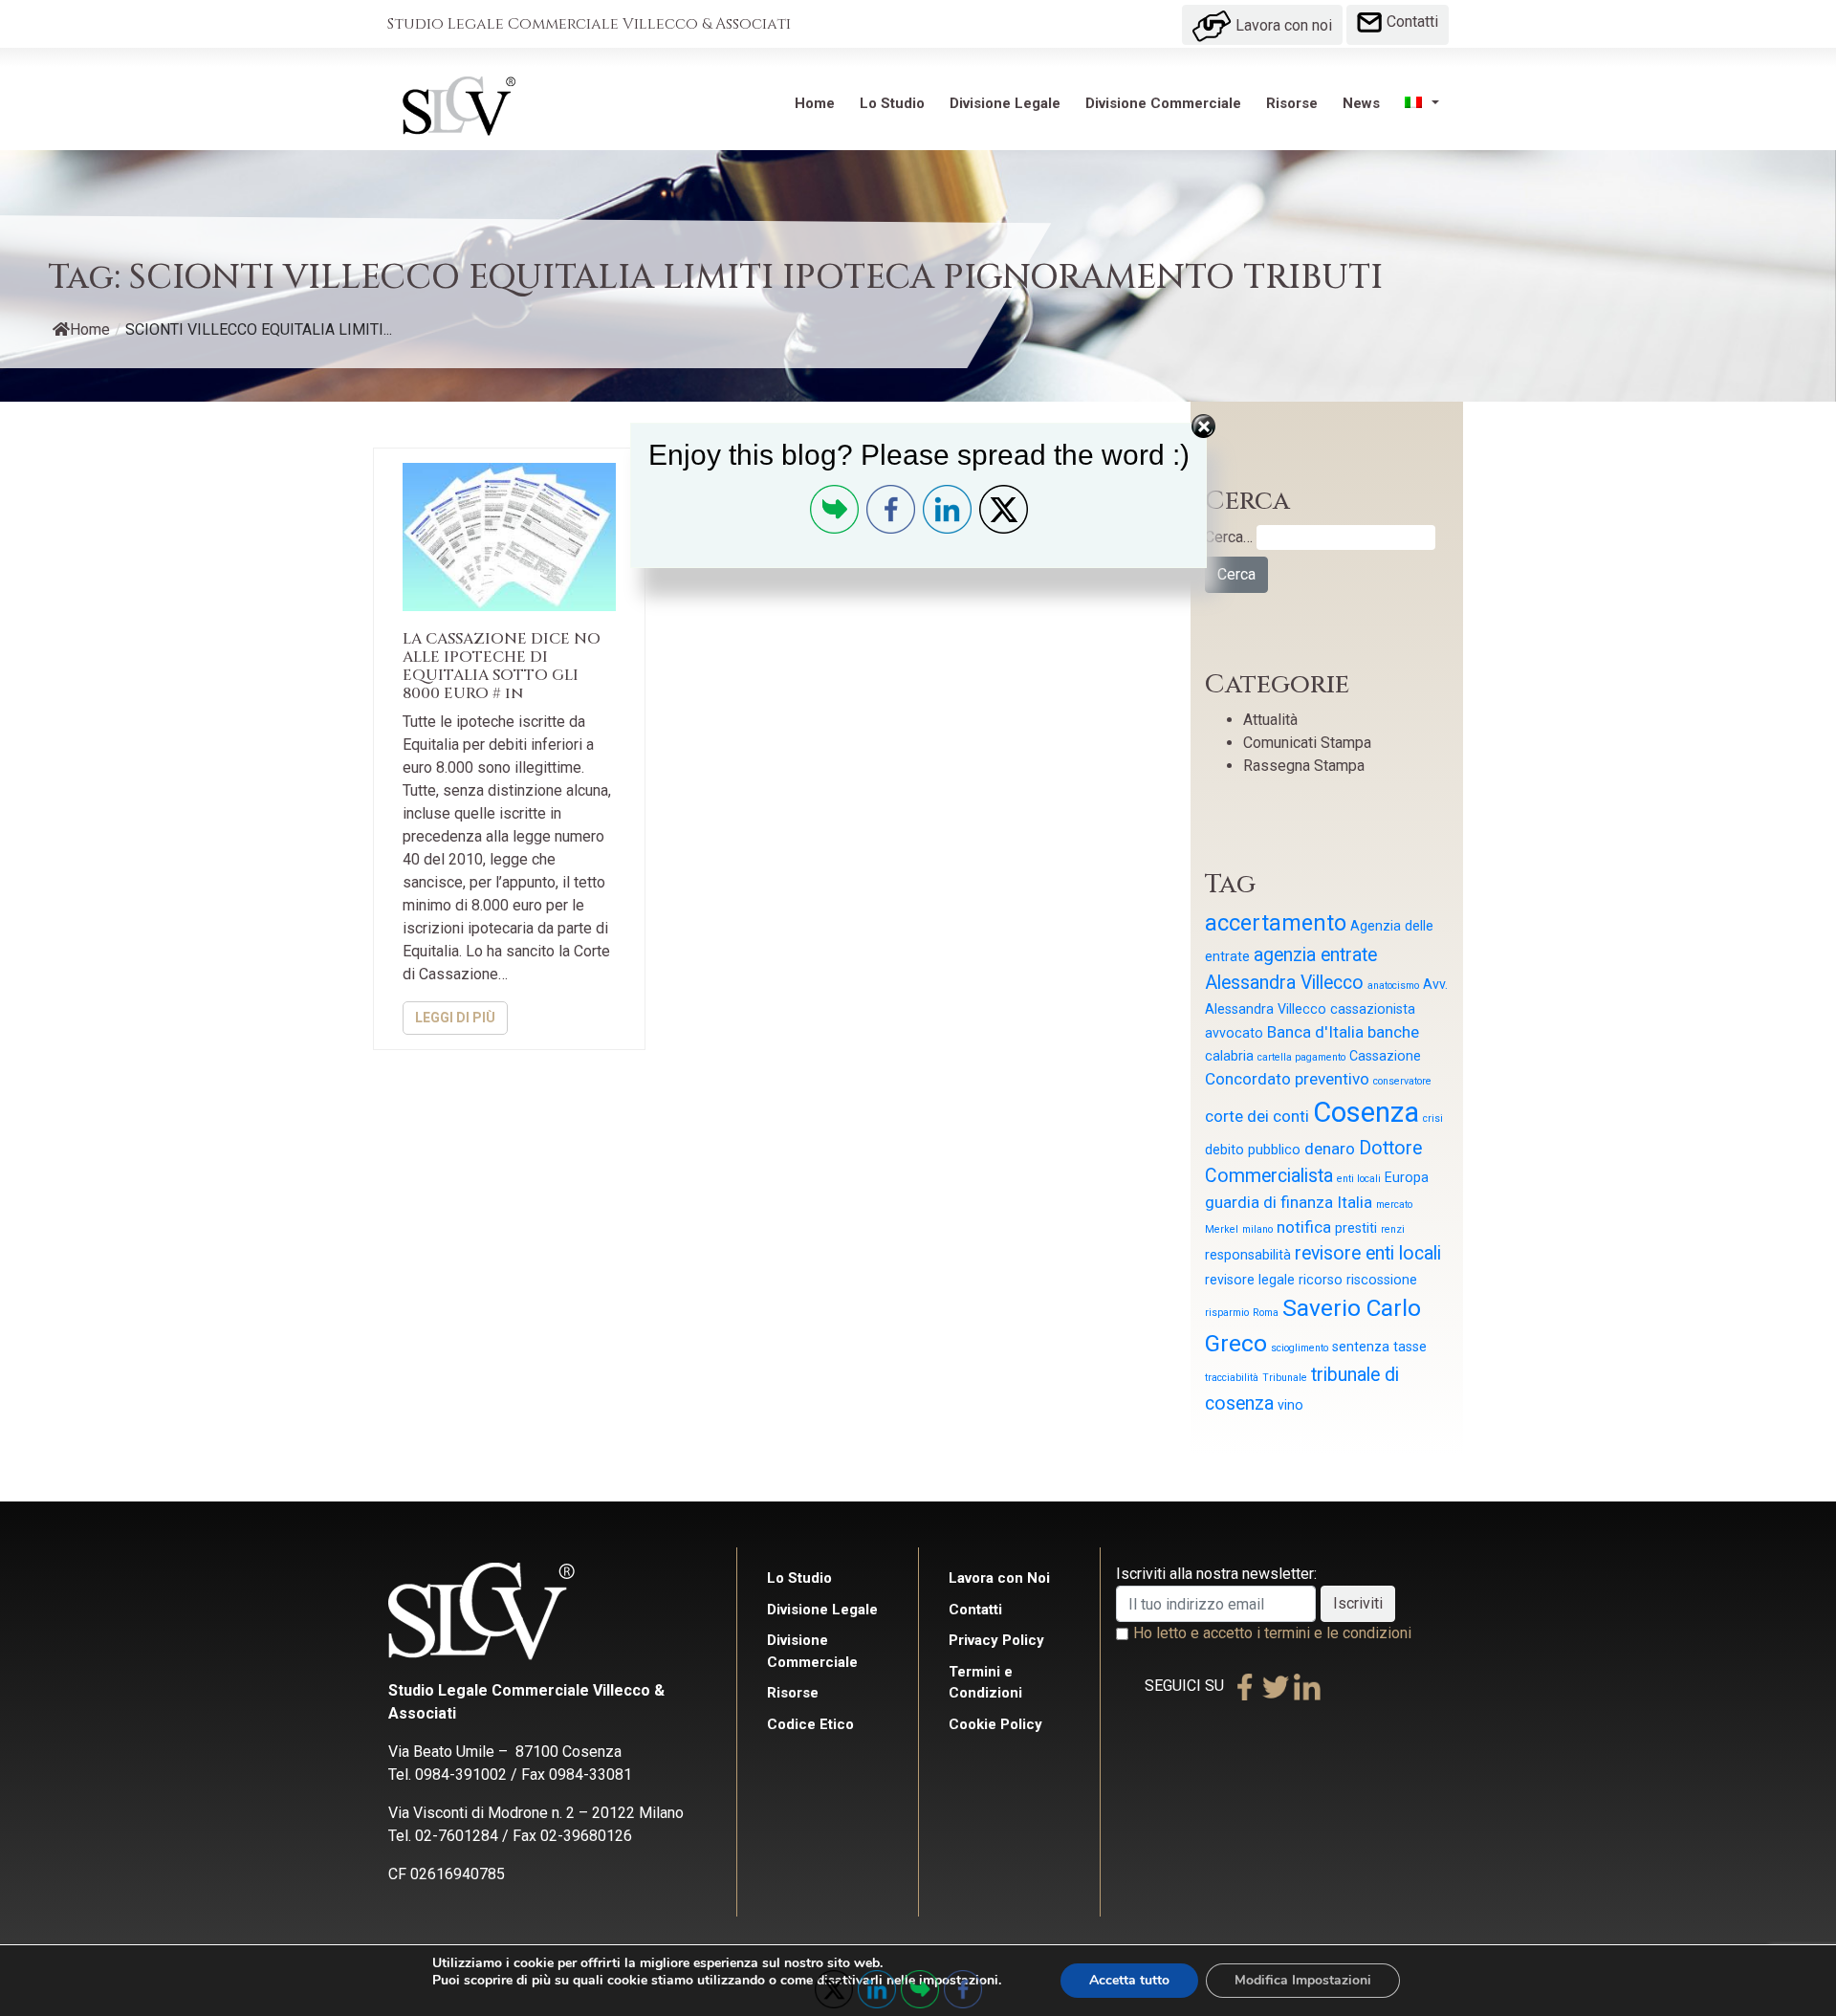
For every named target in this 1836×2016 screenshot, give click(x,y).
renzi (1393, 1229)
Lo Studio (892, 103)
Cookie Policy (995, 1724)
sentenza (1361, 1347)
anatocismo (1393, 986)
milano (1257, 1229)
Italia (1355, 1202)
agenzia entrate (1315, 955)
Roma (1266, 1313)
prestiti (1356, 1228)
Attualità (1270, 720)
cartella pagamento (1301, 1057)
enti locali (1359, 1179)
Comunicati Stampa (1307, 743)
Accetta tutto (1129, 1980)
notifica (1304, 1227)
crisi (1433, 1118)
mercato (1394, 1205)
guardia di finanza (1269, 1202)
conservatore (1402, 1081)
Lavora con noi (1282, 25)
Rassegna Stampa (1304, 766)
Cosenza (1366, 1112)
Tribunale (1285, 1378)
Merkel (1222, 1229)
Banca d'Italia (1315, 1032)
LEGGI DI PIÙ (455, 1018)
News (1361, 103)
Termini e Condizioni (985, 1683)
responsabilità (1248, 1255)
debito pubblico (1253, 1150)
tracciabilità (1232, 1378)
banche (1393, 1032)
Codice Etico (810, 1724)
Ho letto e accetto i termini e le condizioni (1272, 1633)
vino (1290, 1405)
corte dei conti (1257, 1116)
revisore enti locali (1368, 1253)
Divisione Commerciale (1163, 103)
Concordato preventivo (1287, 1079)
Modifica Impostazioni (1303, 1980)
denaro (1330, 1149)
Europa (1407, 1177)
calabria (1229, 1056)
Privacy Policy (996, 1640)
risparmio (1227, 1313)
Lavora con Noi (999, 1578)
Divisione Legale (1005, 103)
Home (815, 103)
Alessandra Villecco (1284, 983)
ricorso (1321, 1280)
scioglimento (1300, 1348)
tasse (1410, 1347)
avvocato (1234, 1033)
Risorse (1292, 103)
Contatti (1410, 22)
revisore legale (1250, 1280)
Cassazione (1385, 1056)
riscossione (1382, 1280)
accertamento (1276, 923)
